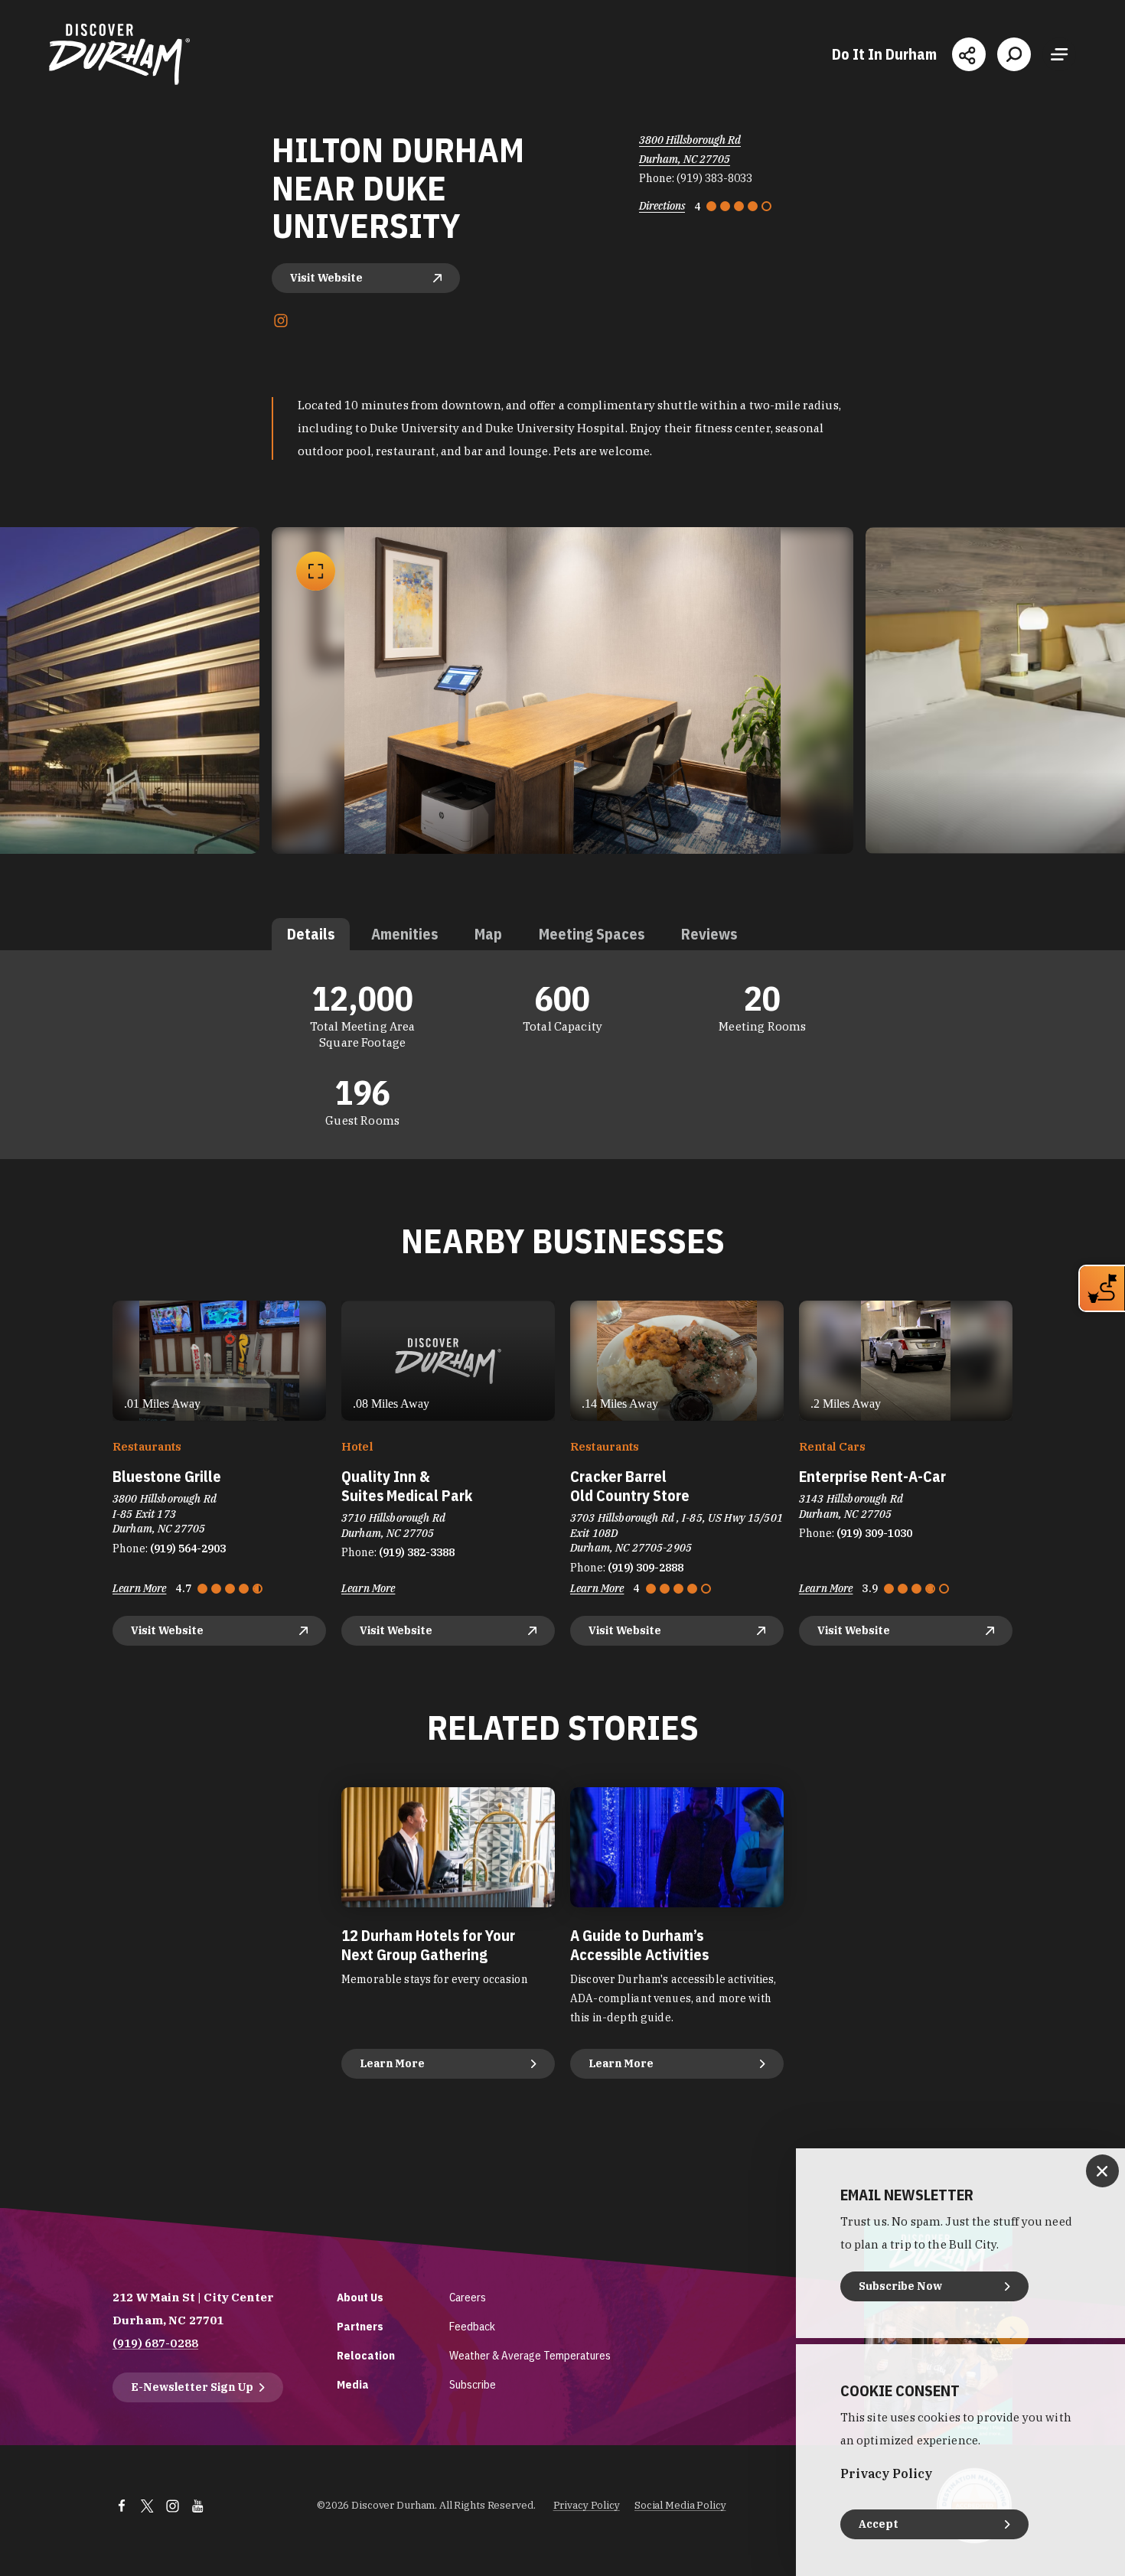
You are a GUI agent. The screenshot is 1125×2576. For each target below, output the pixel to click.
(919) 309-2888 (646, 1568)
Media (353, 2384)
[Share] (969, 54)
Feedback (472, 2326)
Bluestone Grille (167, 1476)
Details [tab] (311, 934)
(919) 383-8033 (714, 178)
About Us (360, 2297)
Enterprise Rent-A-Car (872, 1476)
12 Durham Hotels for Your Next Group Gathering (428, 1945)
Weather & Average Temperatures (530, 2355)
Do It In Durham (884, 54)
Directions (662, 206)
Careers (468, 2297)
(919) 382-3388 (417, 1552)
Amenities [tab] (404, 934)
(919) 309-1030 (874, 1533)
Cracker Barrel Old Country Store (630, 1486)
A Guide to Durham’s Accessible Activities (639, 1945)
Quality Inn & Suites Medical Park (407, 1486)
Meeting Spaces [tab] (592, 934)
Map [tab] (488, 934)
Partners (360, 2326)
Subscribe (473, 2384)
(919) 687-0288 (155, 2343)
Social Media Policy (680, 2505)
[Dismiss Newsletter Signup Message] (1102, 2171)
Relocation (366, 2355)
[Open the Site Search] (1014, 54)
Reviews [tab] (709, 934)
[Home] (119, 54)
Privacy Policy (587, 2505)
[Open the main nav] (1059, 54)
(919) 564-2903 (188, 1549)
